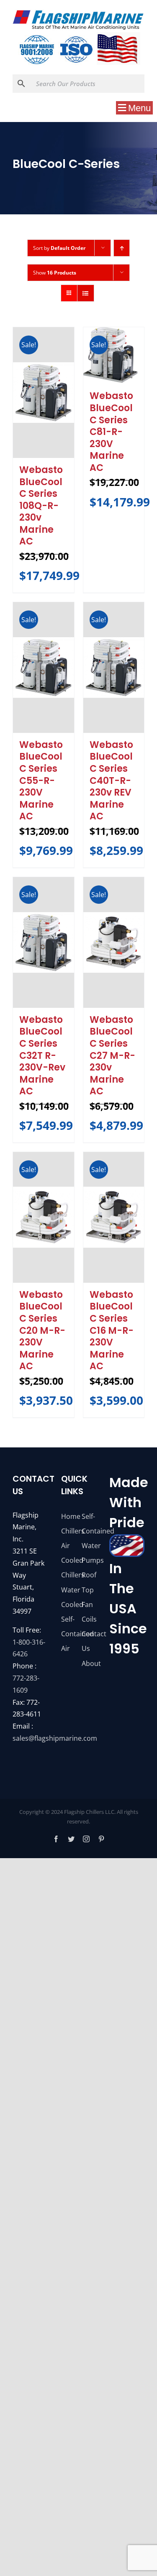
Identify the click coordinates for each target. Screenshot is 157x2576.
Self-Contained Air (68, 1634)
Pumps (89, 1560)
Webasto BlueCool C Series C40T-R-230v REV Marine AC (111, 781)
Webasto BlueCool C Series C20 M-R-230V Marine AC (42, 1331)
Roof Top (89, 1582)
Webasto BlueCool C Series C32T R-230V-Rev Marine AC (42, 1056)
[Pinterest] (101, 1839)
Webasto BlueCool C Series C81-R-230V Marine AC (111, 432)
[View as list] (86, 293)
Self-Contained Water (89, 1531)
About (89, 1663)
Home (68, 1516)
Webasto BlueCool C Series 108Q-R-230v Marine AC (41, 506)
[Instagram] (86, 1839)
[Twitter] (71, 1839)
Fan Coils (89, 1612)
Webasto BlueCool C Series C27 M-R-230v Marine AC (112, 1056)
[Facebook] (56, 1839)
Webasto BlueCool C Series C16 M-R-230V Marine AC (112, 1331)
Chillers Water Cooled (68, 1589)
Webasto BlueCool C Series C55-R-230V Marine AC (41, 781)
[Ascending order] (122, 248)
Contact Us (89, 1641)
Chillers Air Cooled (68, 1546)
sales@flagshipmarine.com (55, 1738)
